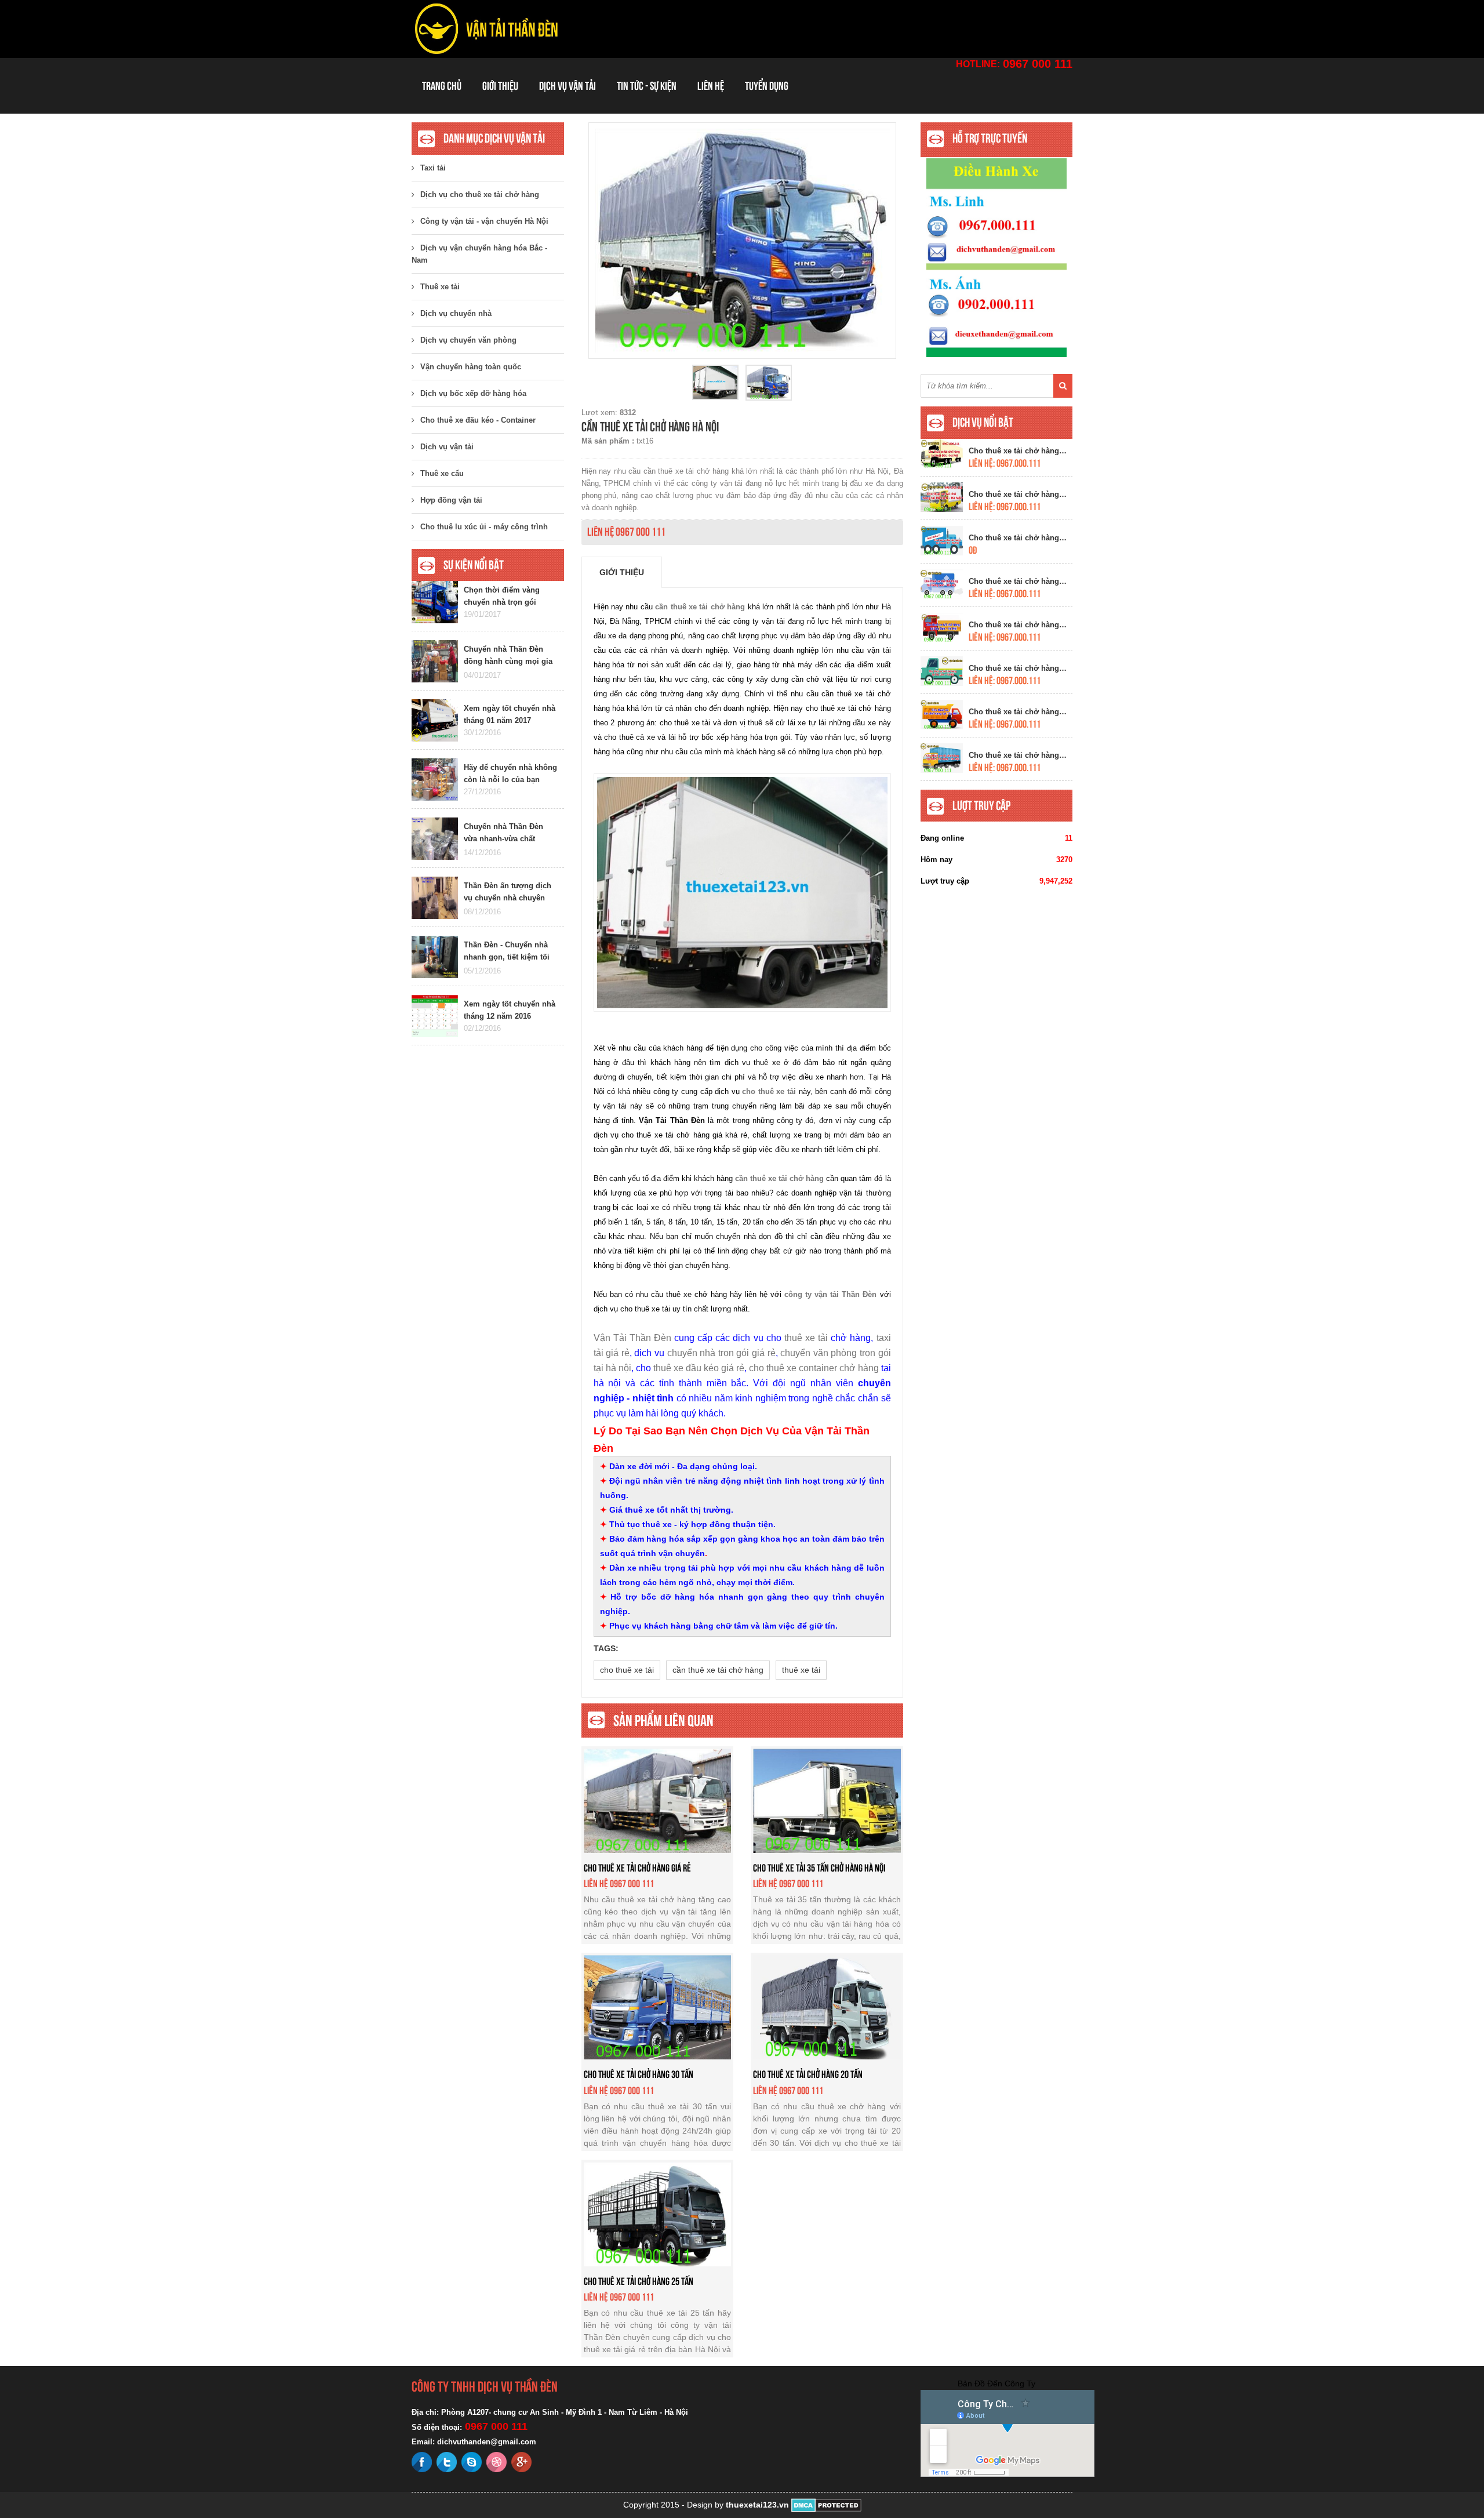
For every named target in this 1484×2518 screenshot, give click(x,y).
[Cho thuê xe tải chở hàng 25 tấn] (658, 2214)
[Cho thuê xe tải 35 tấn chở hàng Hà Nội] (827, 1800)
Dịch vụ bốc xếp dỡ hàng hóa (473, 393)
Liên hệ (711, 86)
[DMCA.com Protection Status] (826, 2505)
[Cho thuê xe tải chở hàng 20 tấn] (827, 2007)
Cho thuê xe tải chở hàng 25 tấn (639, 2281)
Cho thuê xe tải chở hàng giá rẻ (637, 1868)
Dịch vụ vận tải (568, 86)
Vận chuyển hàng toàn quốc (471, 367)
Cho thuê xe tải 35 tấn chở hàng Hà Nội (819, 1868)
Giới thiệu (500, 86)
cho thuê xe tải (627, 1670)
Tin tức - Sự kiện (647, 86)
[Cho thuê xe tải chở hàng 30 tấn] (658, 2007)
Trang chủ (442, 86)
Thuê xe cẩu (442, 473)
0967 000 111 (1038, 64)
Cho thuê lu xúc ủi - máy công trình (484, 527)
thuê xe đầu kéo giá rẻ (699, 1368)
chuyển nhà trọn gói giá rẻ (721, 1353)
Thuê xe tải (440, 287)
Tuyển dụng (767, 86)
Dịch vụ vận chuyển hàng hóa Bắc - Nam (479, 254)
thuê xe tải (806, 1338)
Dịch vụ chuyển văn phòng (468, 340)
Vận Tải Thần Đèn (632, 1338)
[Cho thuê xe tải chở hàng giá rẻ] (658, 1800)
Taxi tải (433, 168)
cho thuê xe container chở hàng (814, 1368)
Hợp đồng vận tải (451, 500)
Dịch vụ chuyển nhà (456, 313)
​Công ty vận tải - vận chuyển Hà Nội (484, 221)
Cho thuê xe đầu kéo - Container (478, 420)
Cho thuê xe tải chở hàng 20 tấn (808, 2074)
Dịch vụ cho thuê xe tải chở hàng (480, 195)
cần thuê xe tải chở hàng (718, 1670)
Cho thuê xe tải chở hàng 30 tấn (639, 2074)
